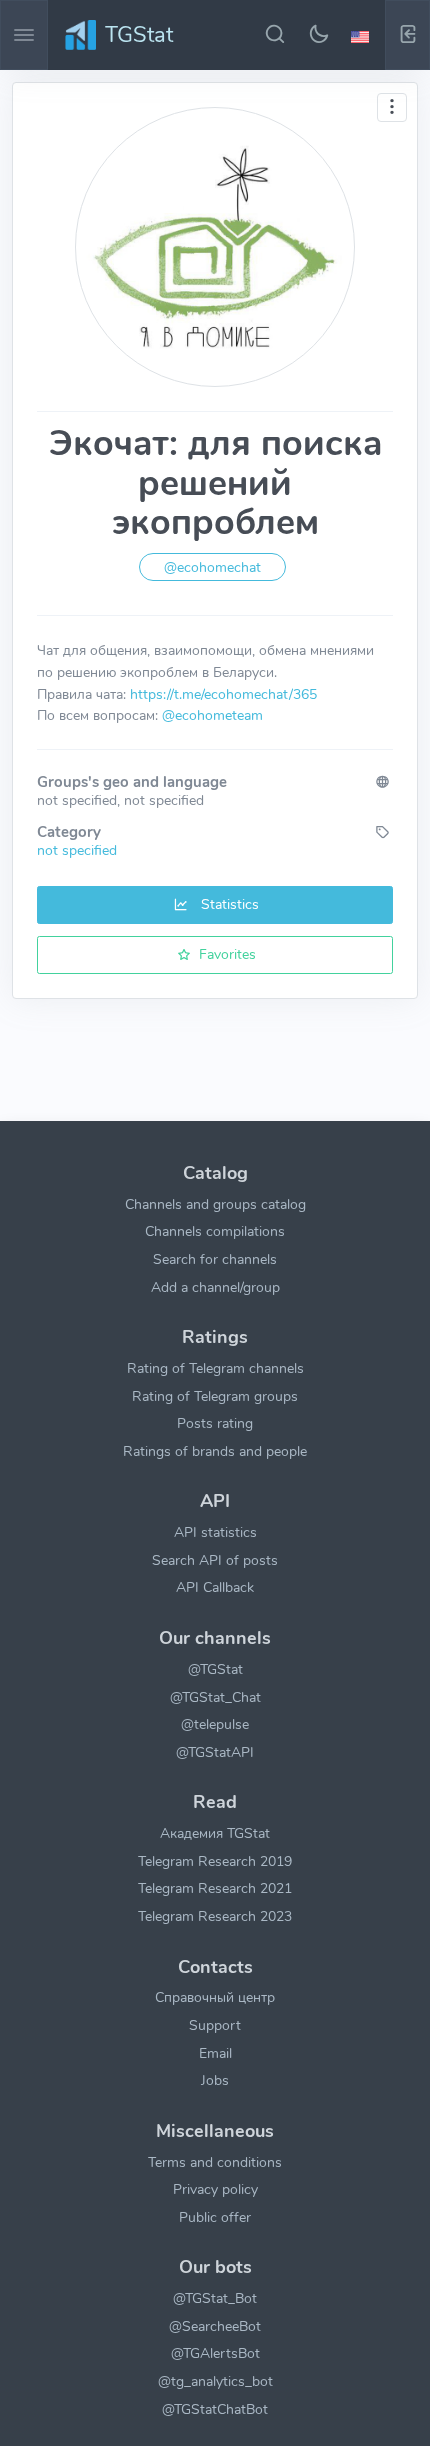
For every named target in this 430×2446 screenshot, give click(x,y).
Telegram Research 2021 (215, 1888)
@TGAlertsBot (215, 2353)
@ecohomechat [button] (212, 567)
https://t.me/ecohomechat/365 (223, 694)
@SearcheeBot (215, 2326)
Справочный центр (215, 1997)
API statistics (215, 1532)
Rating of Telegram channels (215, 1368)
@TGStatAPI (215, 1752)
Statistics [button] (228, 904)
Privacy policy (215, 2189)
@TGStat (215, 1669)
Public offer (215, 2217)
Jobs (215, 2080)
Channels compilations (215, 1231)
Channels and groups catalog (215, 1204)
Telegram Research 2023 (215, 1916)
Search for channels (215, 1259)
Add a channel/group (215, 1287)
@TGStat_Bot (215, 2298)
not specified (77, 850)
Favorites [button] (225, 954)
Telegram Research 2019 (215, 1861)
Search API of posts (215, 1560)
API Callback (215, 1587)
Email (215, 2053)
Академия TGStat (215, 1833)
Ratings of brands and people (215, 1451)
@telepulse (215, 1724)
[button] (363, 35)
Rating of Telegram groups (215, 1396)
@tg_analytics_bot (215, 2381)
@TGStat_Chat (215, 1697)
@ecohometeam (212, 715)
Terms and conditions (215, 2162)
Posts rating (215, 1423)
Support (215, 2025)
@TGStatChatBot (215, 2409)
